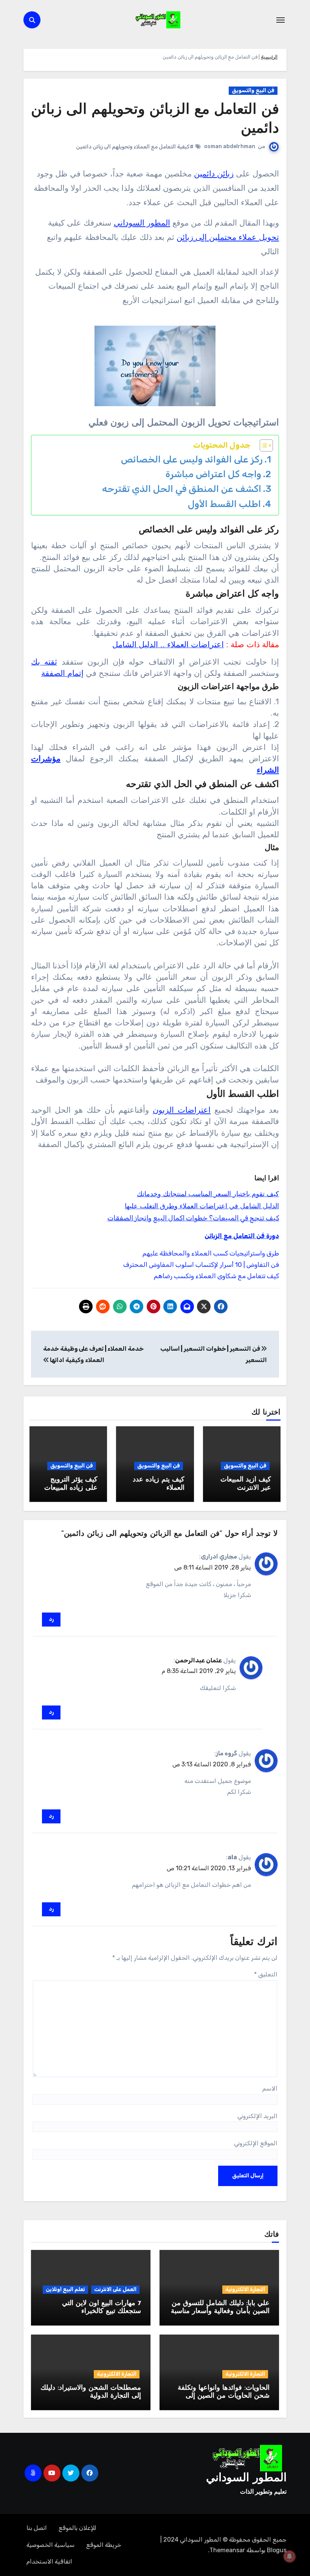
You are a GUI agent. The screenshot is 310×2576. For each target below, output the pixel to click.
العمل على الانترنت (115, 2289)
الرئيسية (269, 57)
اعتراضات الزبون (182, 1110)
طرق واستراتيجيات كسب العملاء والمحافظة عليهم (211, 1253)
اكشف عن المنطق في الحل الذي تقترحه (182, 489)
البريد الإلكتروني (257, 2116)
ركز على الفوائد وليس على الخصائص (192, 459)
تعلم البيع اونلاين (65, 2289)
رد (51, 1619)
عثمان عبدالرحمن (198, 1660)
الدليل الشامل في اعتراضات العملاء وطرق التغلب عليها (202, 1206)
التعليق (266, 1974)
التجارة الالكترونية (245, 2289)
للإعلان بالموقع (77, 2528)
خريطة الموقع (104, 2545)
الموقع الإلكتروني (256, 2143)
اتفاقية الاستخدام (49, 2561)
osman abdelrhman (230, 146)
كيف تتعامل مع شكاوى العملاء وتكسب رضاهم (216, 1276)
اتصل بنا (37, 2528)
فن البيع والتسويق (253, 90)
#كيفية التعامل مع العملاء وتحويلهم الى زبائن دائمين (135, 147)
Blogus (277, 2550)
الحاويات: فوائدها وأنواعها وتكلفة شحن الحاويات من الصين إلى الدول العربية (224, 2396)
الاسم (270, 2088)
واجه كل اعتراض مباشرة (213, 474)
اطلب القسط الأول (224, 504)
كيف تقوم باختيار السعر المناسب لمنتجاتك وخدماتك (208, 1194)
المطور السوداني (142, 223)
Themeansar (227, 2550)
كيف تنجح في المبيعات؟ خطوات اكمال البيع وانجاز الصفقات (193, 1218)
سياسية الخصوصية (50, 2545)
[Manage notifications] (290, 2556)
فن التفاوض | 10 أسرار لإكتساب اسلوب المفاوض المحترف (201, 1265)
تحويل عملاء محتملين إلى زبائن (228, 237)
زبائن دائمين (214, 174)
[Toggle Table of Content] (263, 445)
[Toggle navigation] (281, 20)
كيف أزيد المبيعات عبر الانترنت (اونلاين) (246, 1488)
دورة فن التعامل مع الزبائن (242, 1236)
